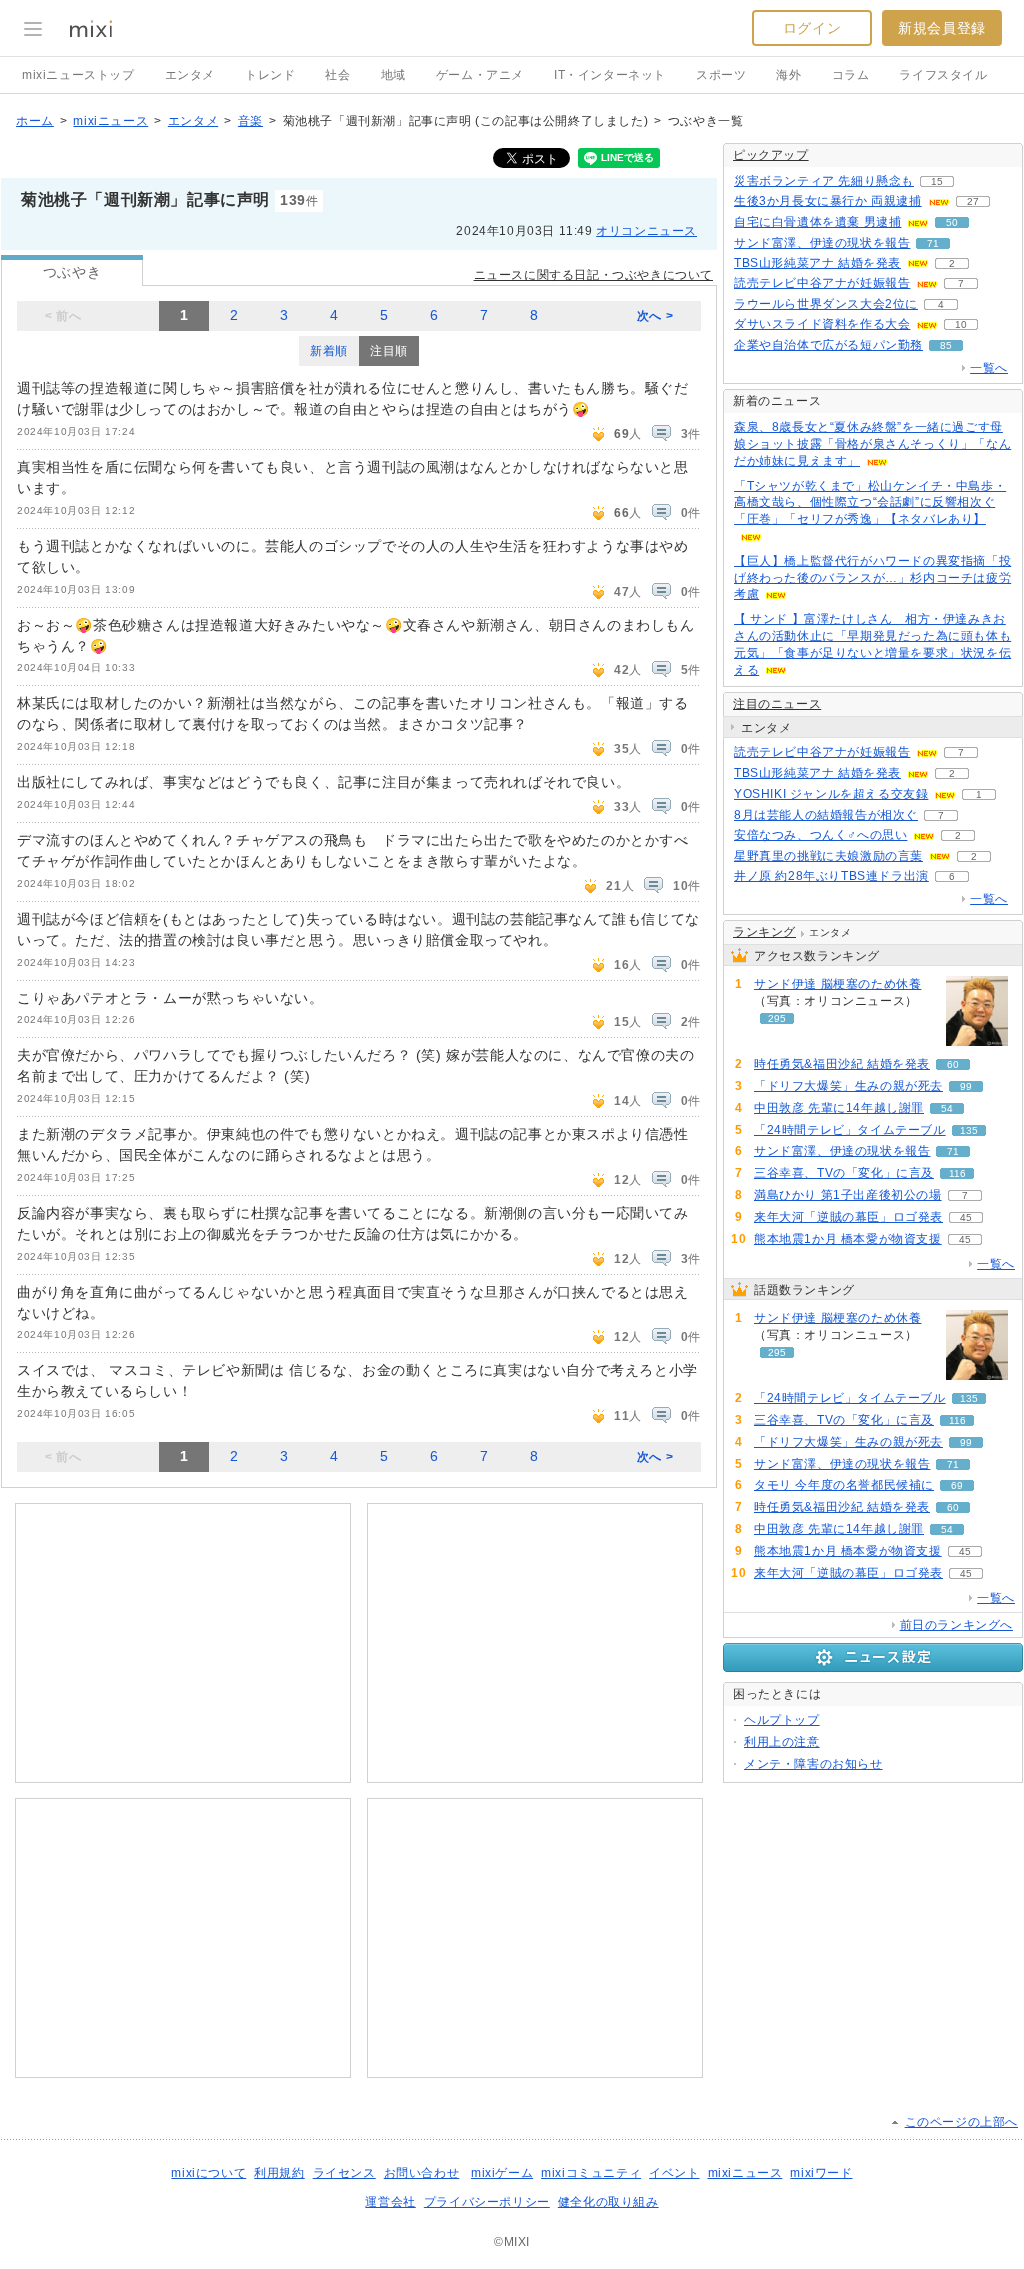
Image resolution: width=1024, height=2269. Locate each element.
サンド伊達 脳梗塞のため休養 (837, 984)
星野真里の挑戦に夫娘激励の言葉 (828, 856)
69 (957, 1485)
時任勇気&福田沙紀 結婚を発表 (842, 1064)
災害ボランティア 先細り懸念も (824, 181)
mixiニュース (110, 121)
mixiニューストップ (78, 75)
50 (952, 222)
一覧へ (989, 368)
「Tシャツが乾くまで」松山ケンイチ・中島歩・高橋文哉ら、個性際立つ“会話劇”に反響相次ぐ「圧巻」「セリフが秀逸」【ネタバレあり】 (870, 503)
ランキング (764, 932)
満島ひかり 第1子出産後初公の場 (848, 1195)
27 (973, 201)
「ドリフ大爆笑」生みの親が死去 (848, 1086)
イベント (674, 2173)
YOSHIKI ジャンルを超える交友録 (831, 794)
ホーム (35, 121)
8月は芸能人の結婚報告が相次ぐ (826, 815)
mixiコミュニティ (591, 2173)
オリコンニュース (646, 231)
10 (961, 324)
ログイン (812, 28)
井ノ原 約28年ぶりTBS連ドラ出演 (831, 876)
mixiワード (821, 2173)
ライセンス (344, 2173)
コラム (851, 75)
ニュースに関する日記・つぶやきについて (593, 275)
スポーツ (721, 75)
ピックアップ (771, 155)
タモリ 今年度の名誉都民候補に (844, 1485)
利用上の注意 (782, 1742)
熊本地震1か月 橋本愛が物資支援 (848, 1239)
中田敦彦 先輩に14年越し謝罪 (839, 1108)
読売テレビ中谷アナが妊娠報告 (822, 283)
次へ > (655, 316)
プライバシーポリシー (487, 2202)
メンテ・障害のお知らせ (813, 1764)
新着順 (329, 351)
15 (937, 181)
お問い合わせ (422, 2173)
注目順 (389, 351)
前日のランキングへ (956, 1625)
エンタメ (190, 75)
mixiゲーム (502, 2173)
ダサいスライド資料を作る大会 (822, 324)
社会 (337, 75)
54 (947, 1108)
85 (946, 345)
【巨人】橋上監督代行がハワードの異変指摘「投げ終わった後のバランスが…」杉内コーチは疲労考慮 (872, 578)
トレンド (270, 75)
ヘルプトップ (782, 1720)
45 (966, 1217)
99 (966, 1086)
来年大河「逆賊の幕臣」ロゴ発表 (848, 1217)
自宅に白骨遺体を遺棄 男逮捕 (817, 222)
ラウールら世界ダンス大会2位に (826, 304)
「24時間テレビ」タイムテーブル (850, 1130)
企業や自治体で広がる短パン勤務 (828, 345)
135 (969, 1130)
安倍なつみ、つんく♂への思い (820, 835)
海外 (788, 75)
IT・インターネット (610, 75)
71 (933, 243)
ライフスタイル (943, 75)
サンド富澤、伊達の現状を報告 (822, 243)
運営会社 (390, 2202)
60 (953, 1064)
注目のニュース (777, 704)
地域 (393, 75)
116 (957, 1173)
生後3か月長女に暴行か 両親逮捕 (828, 201)
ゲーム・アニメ (480, 75)
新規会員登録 (942, 28)
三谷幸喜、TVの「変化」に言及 (844, 1173)
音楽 (250, 121)
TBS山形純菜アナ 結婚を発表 (817, 263)
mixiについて (208, 2173)
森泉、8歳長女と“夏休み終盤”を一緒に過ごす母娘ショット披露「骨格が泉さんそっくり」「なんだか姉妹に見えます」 (872, 444)
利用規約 (279, 2173)
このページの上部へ (961, 2122)
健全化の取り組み (608, 2202)
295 (777, 1018)
